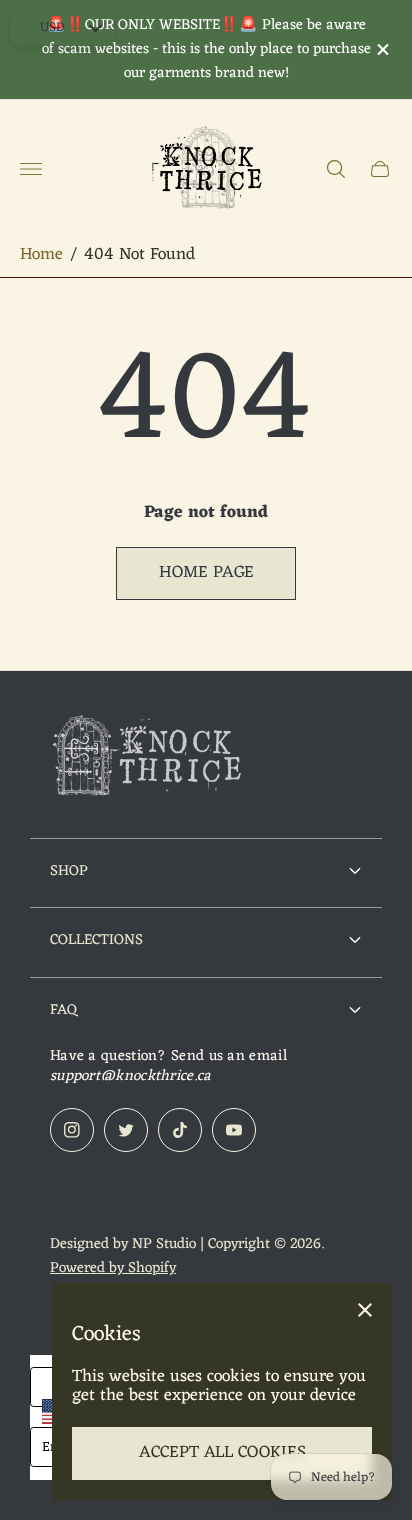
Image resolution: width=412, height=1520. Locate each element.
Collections (96, 940)
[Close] (365, 1310)
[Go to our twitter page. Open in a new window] (126, 1130)
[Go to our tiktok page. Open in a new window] (180, 1130)
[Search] (336, 169)
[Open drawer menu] (31, 169)
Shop (69, 871)
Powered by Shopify (113, 1268)
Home (41, 255)
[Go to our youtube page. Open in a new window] (234, 1130)
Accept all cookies (222, 1453)
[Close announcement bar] (381, 49)
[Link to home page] (150, 759)
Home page (206, 573)
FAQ (63, 1010)
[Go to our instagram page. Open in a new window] (72, 1130)
